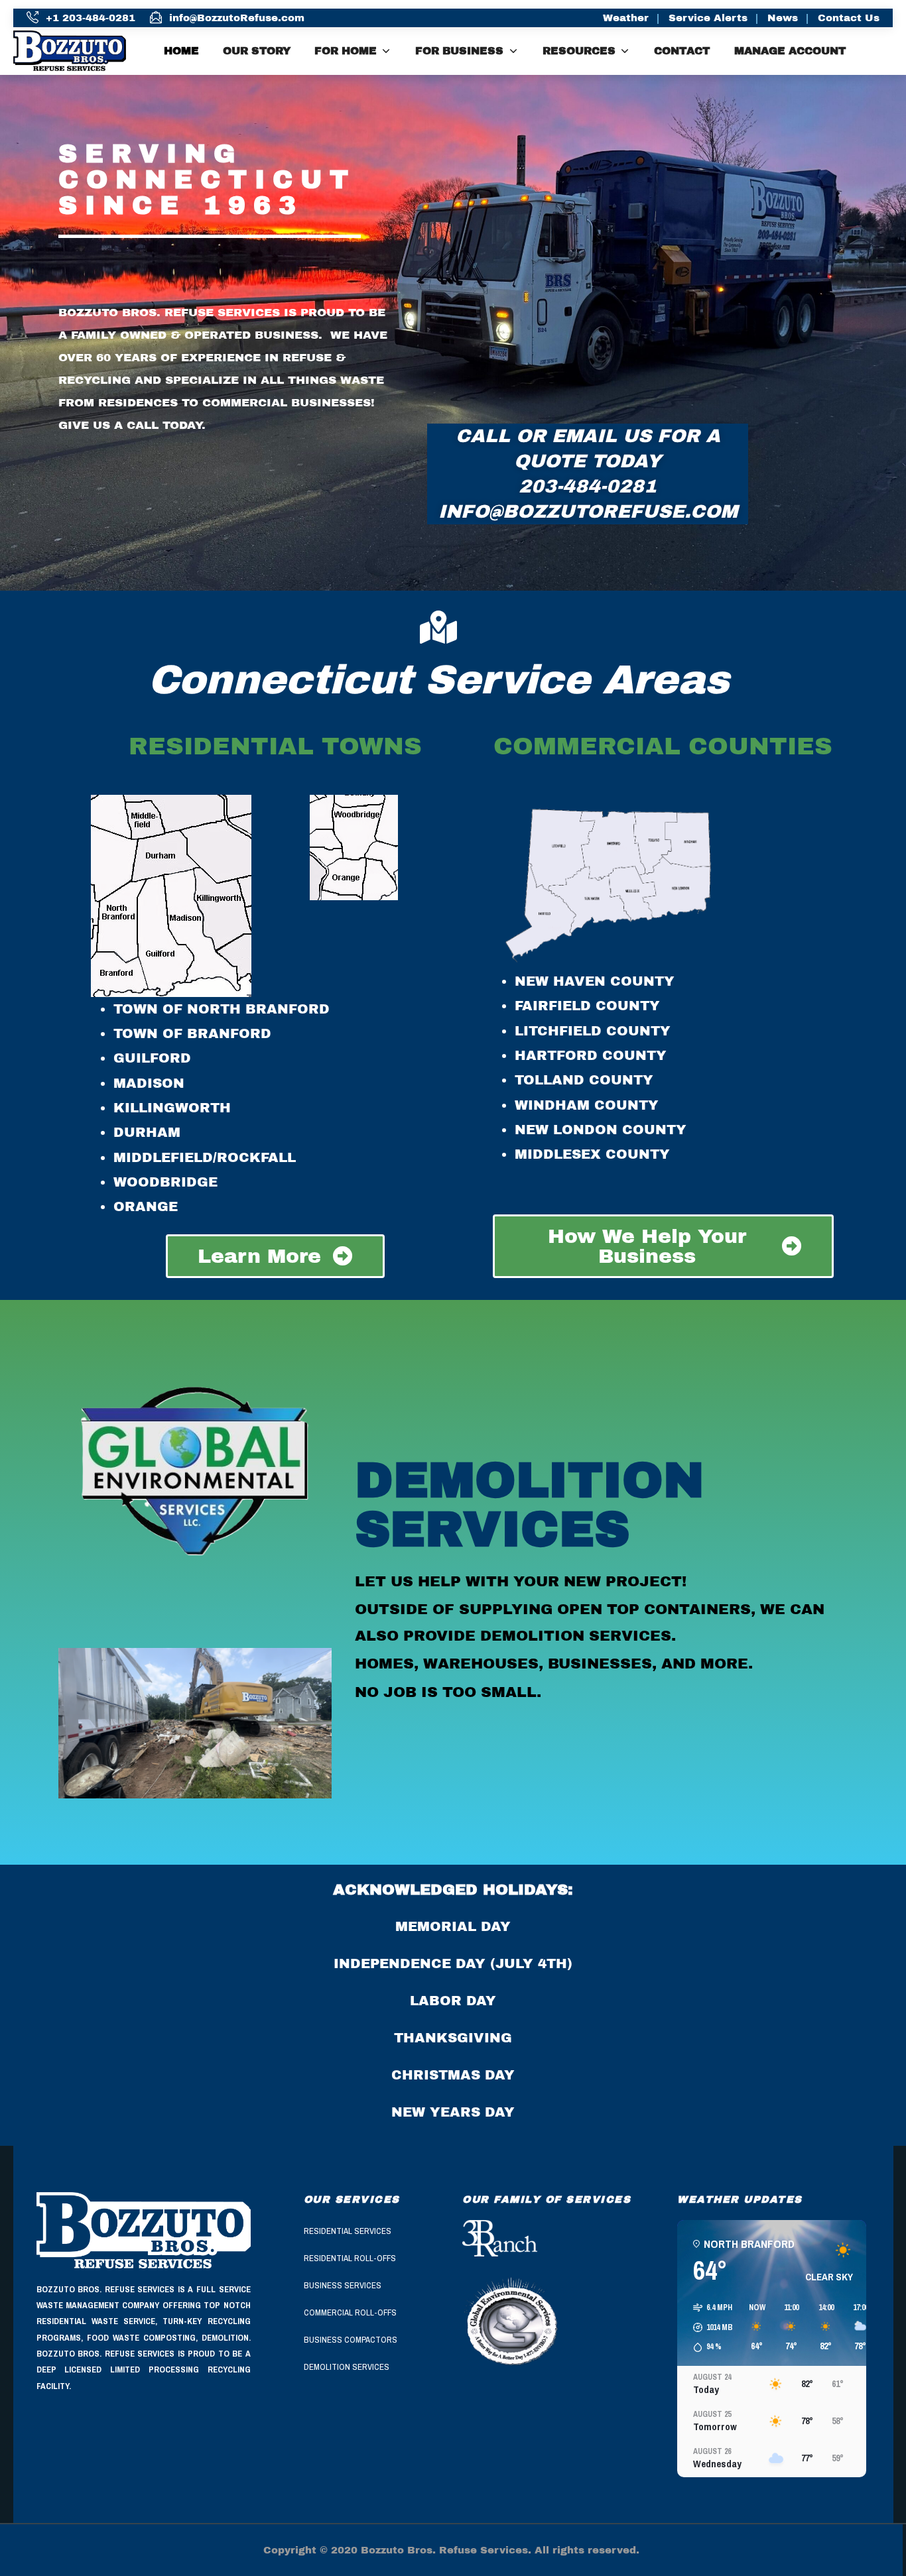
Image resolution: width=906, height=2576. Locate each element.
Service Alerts (708, 18)
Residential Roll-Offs (350, 2258)
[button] (708, 2327)
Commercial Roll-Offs (350, 2313)
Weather (626, 18)
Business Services (343, 2285)
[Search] (888, 51)
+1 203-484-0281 (91, 18)
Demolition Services (347, 2367)
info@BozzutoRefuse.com (237, 18)
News (783, 18)
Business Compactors (351, 2340)
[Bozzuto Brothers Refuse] (80, 50)
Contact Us (849, 18)
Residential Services (348, 2231)
